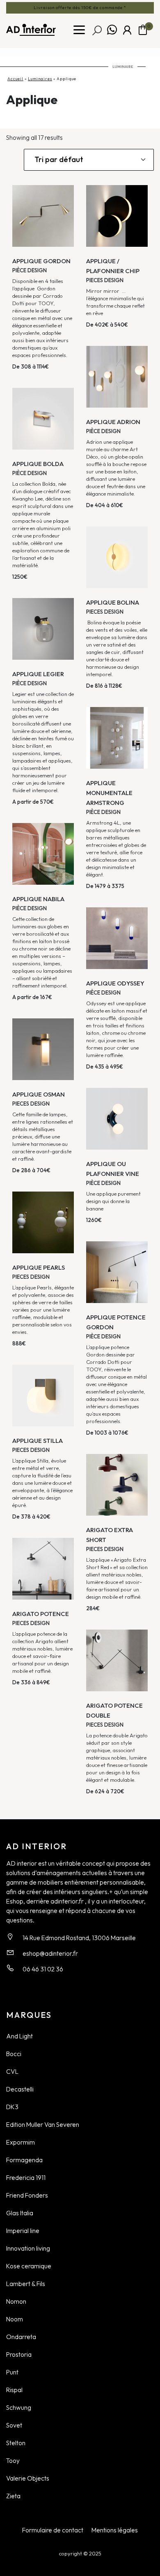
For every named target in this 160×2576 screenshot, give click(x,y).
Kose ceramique (29, 2266)
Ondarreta (21, 2337)
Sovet (14, 2425)
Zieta (13, 2496)
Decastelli (20, 2089)
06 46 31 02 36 (43, 1969)
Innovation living (28, 2248)
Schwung (19, 2407)
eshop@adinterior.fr (50, 1953)
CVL (12, 2071)
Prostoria (19, 2354)
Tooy (13, 2460)
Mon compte (127, 30)
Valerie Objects (28, 2478)
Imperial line (23, 2231)
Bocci (14, 2054)
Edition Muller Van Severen (43, 2124)
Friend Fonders (27, 2195)
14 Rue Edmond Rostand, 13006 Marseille (79, 1938)
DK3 (12, 2107)
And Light (19, 2036)
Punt (12, 2372)
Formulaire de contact (53, 2530)
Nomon (16, 2301)
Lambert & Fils (26, 2284)
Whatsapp (112, 30)
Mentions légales (115, 2530)
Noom (15, 2319)
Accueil (15, 79)
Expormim (21, 2142)
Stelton (16, 2443)
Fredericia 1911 (26, 2177)
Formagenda (24, 2160)
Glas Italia (20, 2213)
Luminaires (40, 79)
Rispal (14, 2390)
